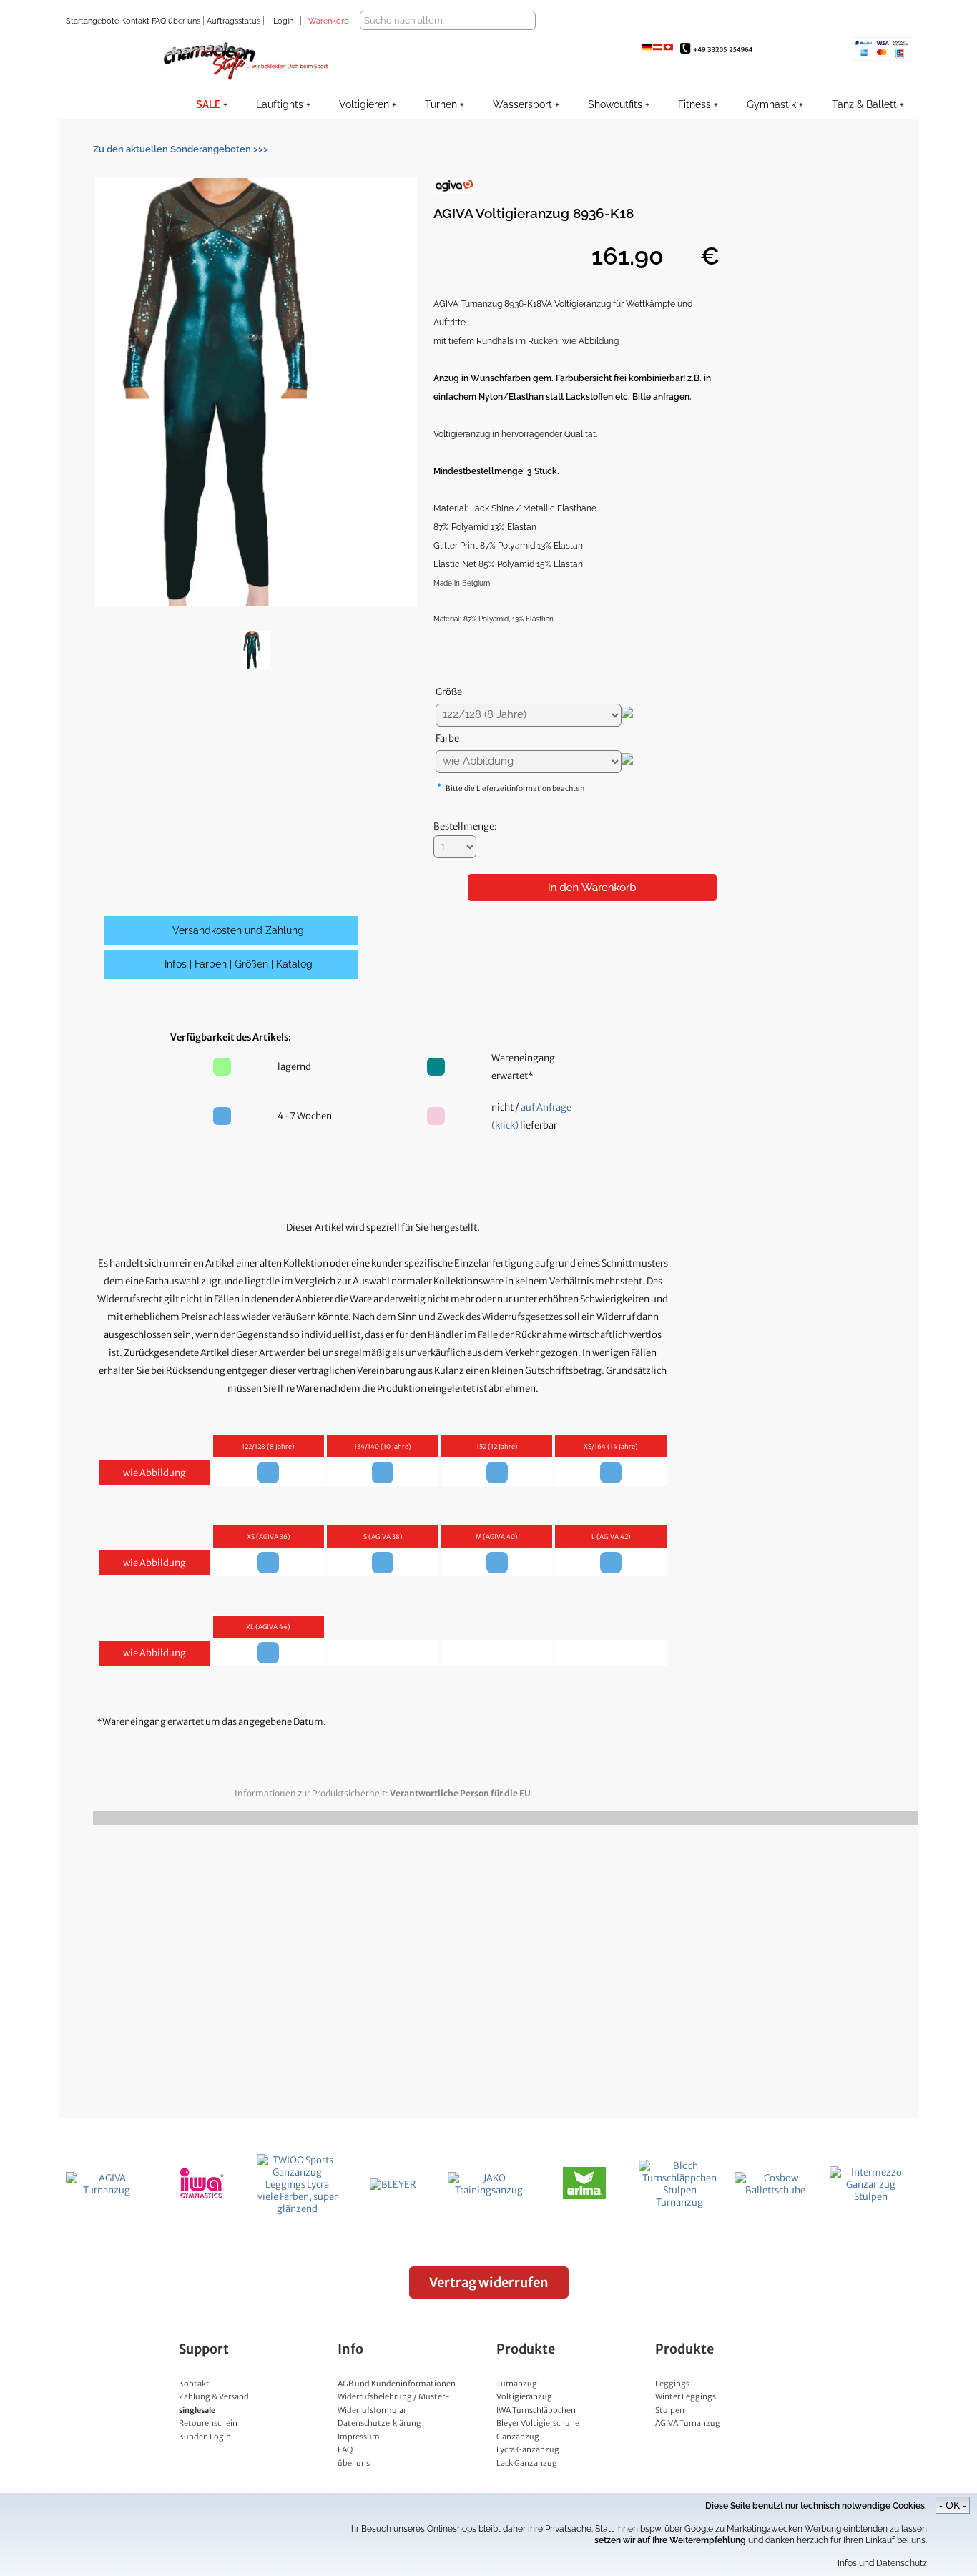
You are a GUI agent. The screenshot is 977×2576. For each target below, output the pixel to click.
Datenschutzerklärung (379, 2423)
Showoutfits (615, 104)
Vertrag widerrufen (489, 2282)
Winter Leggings (686, 2396)
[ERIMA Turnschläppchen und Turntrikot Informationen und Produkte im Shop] (584, 2196)
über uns (184, 21)
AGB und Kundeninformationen (397, 2384)
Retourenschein (208, 2423)
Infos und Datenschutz (882, 2563)
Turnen (441, 104)
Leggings (672, 2384)
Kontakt (134, 21)
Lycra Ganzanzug (528, 2449)
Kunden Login (205, 2437)
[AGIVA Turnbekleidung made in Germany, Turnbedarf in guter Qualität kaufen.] (107, 2190)
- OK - (953, 2505)
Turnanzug (517, 2384)
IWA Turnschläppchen (536, 2410)
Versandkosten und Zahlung (238, 930)
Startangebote (92, 21)
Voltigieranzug (524, 2396)
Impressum (359, 2437)
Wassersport (522, 104)
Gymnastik (771, 104)
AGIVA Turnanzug (688, 2423)
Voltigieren (364, 104)
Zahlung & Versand (214, 2396)
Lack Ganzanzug (527, 2463)
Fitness (694, 104)
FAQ (158, 21)
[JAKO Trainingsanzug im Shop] (488, 2190)
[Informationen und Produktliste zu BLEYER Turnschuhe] (393, 2184)
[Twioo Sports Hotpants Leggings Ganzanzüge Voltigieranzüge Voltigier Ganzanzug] (298, 2209)
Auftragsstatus (235, 21)
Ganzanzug (518, 2437)
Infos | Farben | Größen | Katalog (239, 964)
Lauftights (280, 104)
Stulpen (670, 2410)
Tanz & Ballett (864, 104)
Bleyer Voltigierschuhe (538, 2423)
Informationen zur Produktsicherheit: (383, 1793)
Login (283, 21)
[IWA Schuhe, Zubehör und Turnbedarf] (202, 2196)
